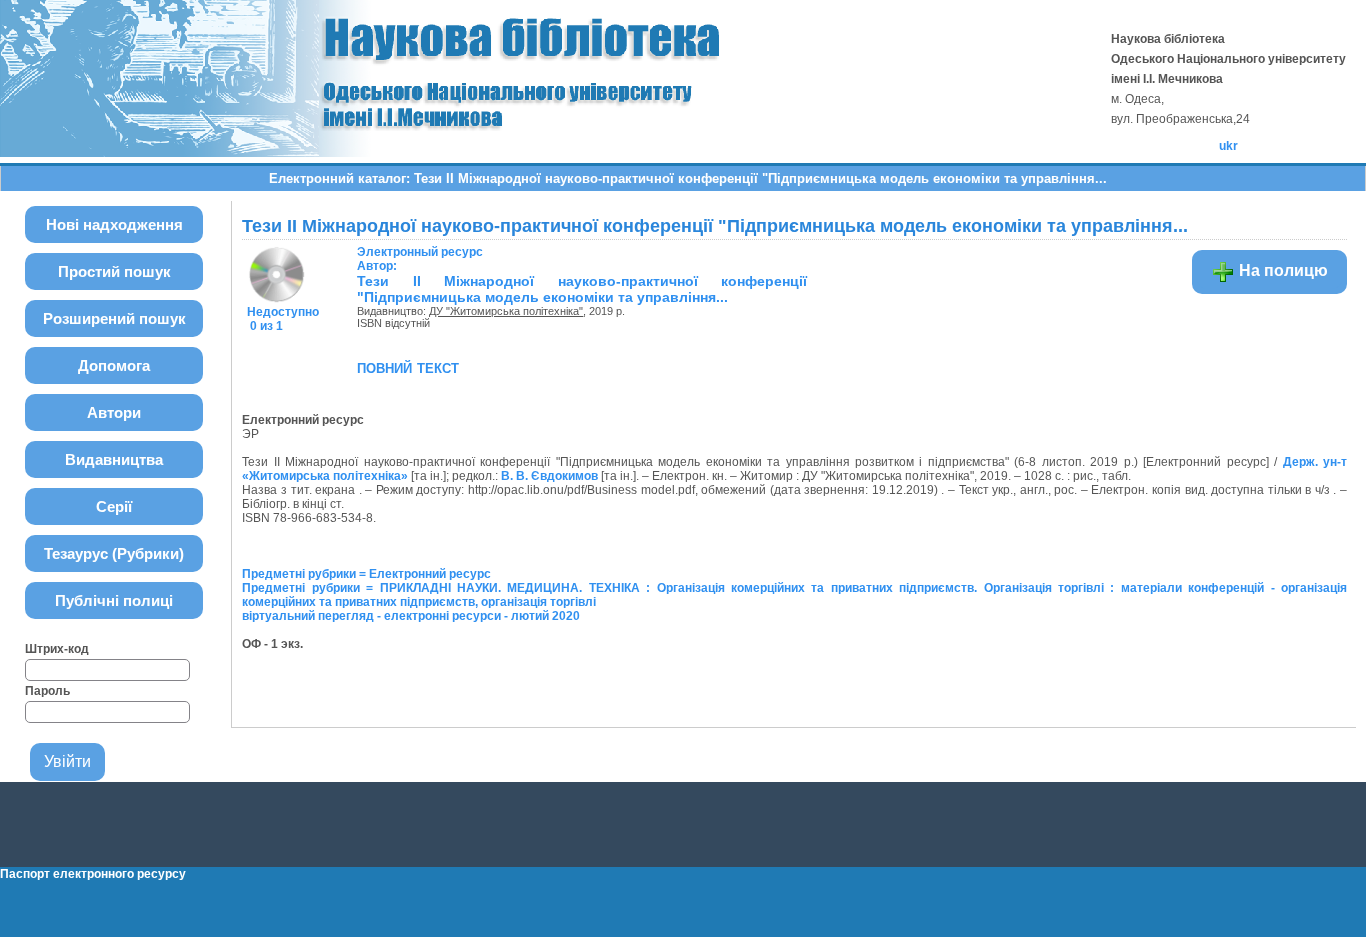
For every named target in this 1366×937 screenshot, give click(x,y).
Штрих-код (57, 649)
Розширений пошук (114, 318)
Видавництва (114, 459)
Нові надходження (114, 224)
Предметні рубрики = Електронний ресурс (366, 574)
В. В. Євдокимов (549, 476)
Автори (114, 412)
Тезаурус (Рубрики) (114, 553)
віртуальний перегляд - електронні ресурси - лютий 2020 (411, 616)
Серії (114, 506)
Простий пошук (114, 271)
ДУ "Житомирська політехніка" (506, 311)
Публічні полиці (114, 600)
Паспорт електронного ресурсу (93, 874)
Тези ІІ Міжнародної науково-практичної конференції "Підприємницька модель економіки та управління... (582, 289)
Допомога (114, 365)
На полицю (1281, 270)
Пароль (47, 691)
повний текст (408, 367)
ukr (1228, 146)
